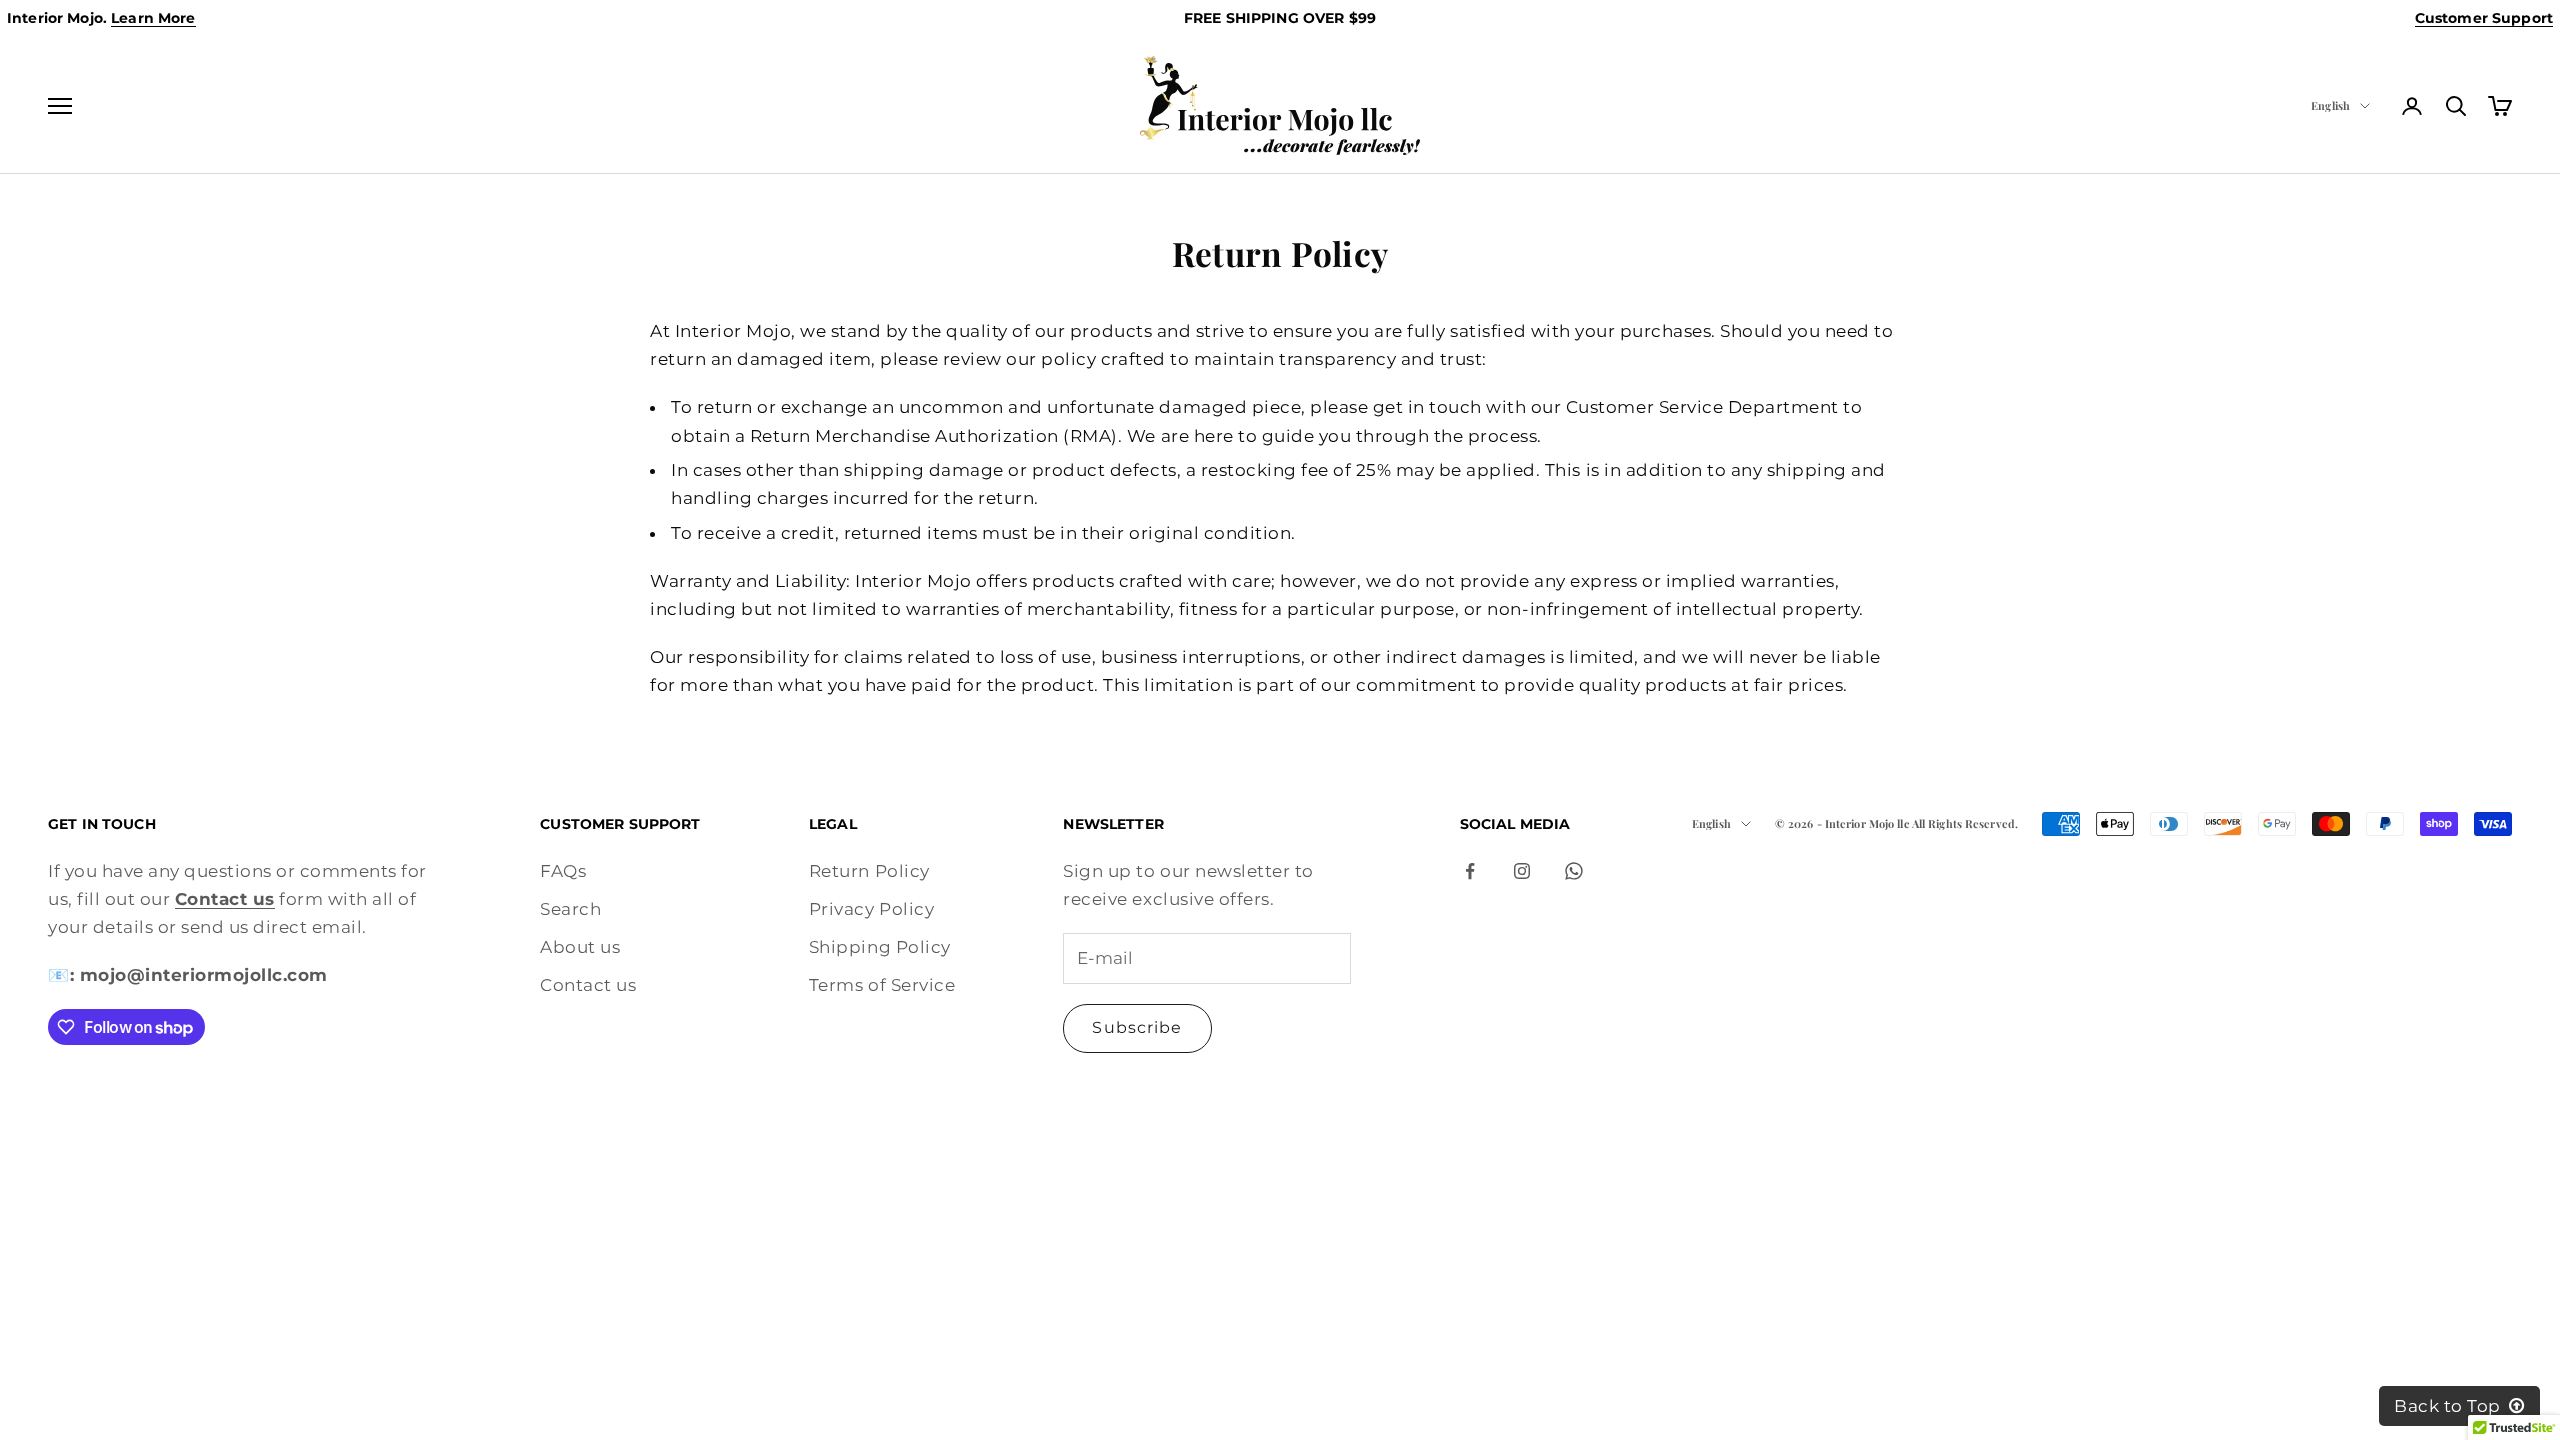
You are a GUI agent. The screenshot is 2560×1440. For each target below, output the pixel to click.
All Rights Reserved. (1965, 823)
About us (580, 947)
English (2330, 105)
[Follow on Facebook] (1470, 871)
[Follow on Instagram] (1522, 871)
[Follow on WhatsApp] (1574, 871)
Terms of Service (882, 985)
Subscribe (1137, 1027)
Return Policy (869, 871)
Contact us (588, 985)
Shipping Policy (880, 947)
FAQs (563, 871)
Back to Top (2449, 1406)
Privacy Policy (871, 909)
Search (570, 909)
